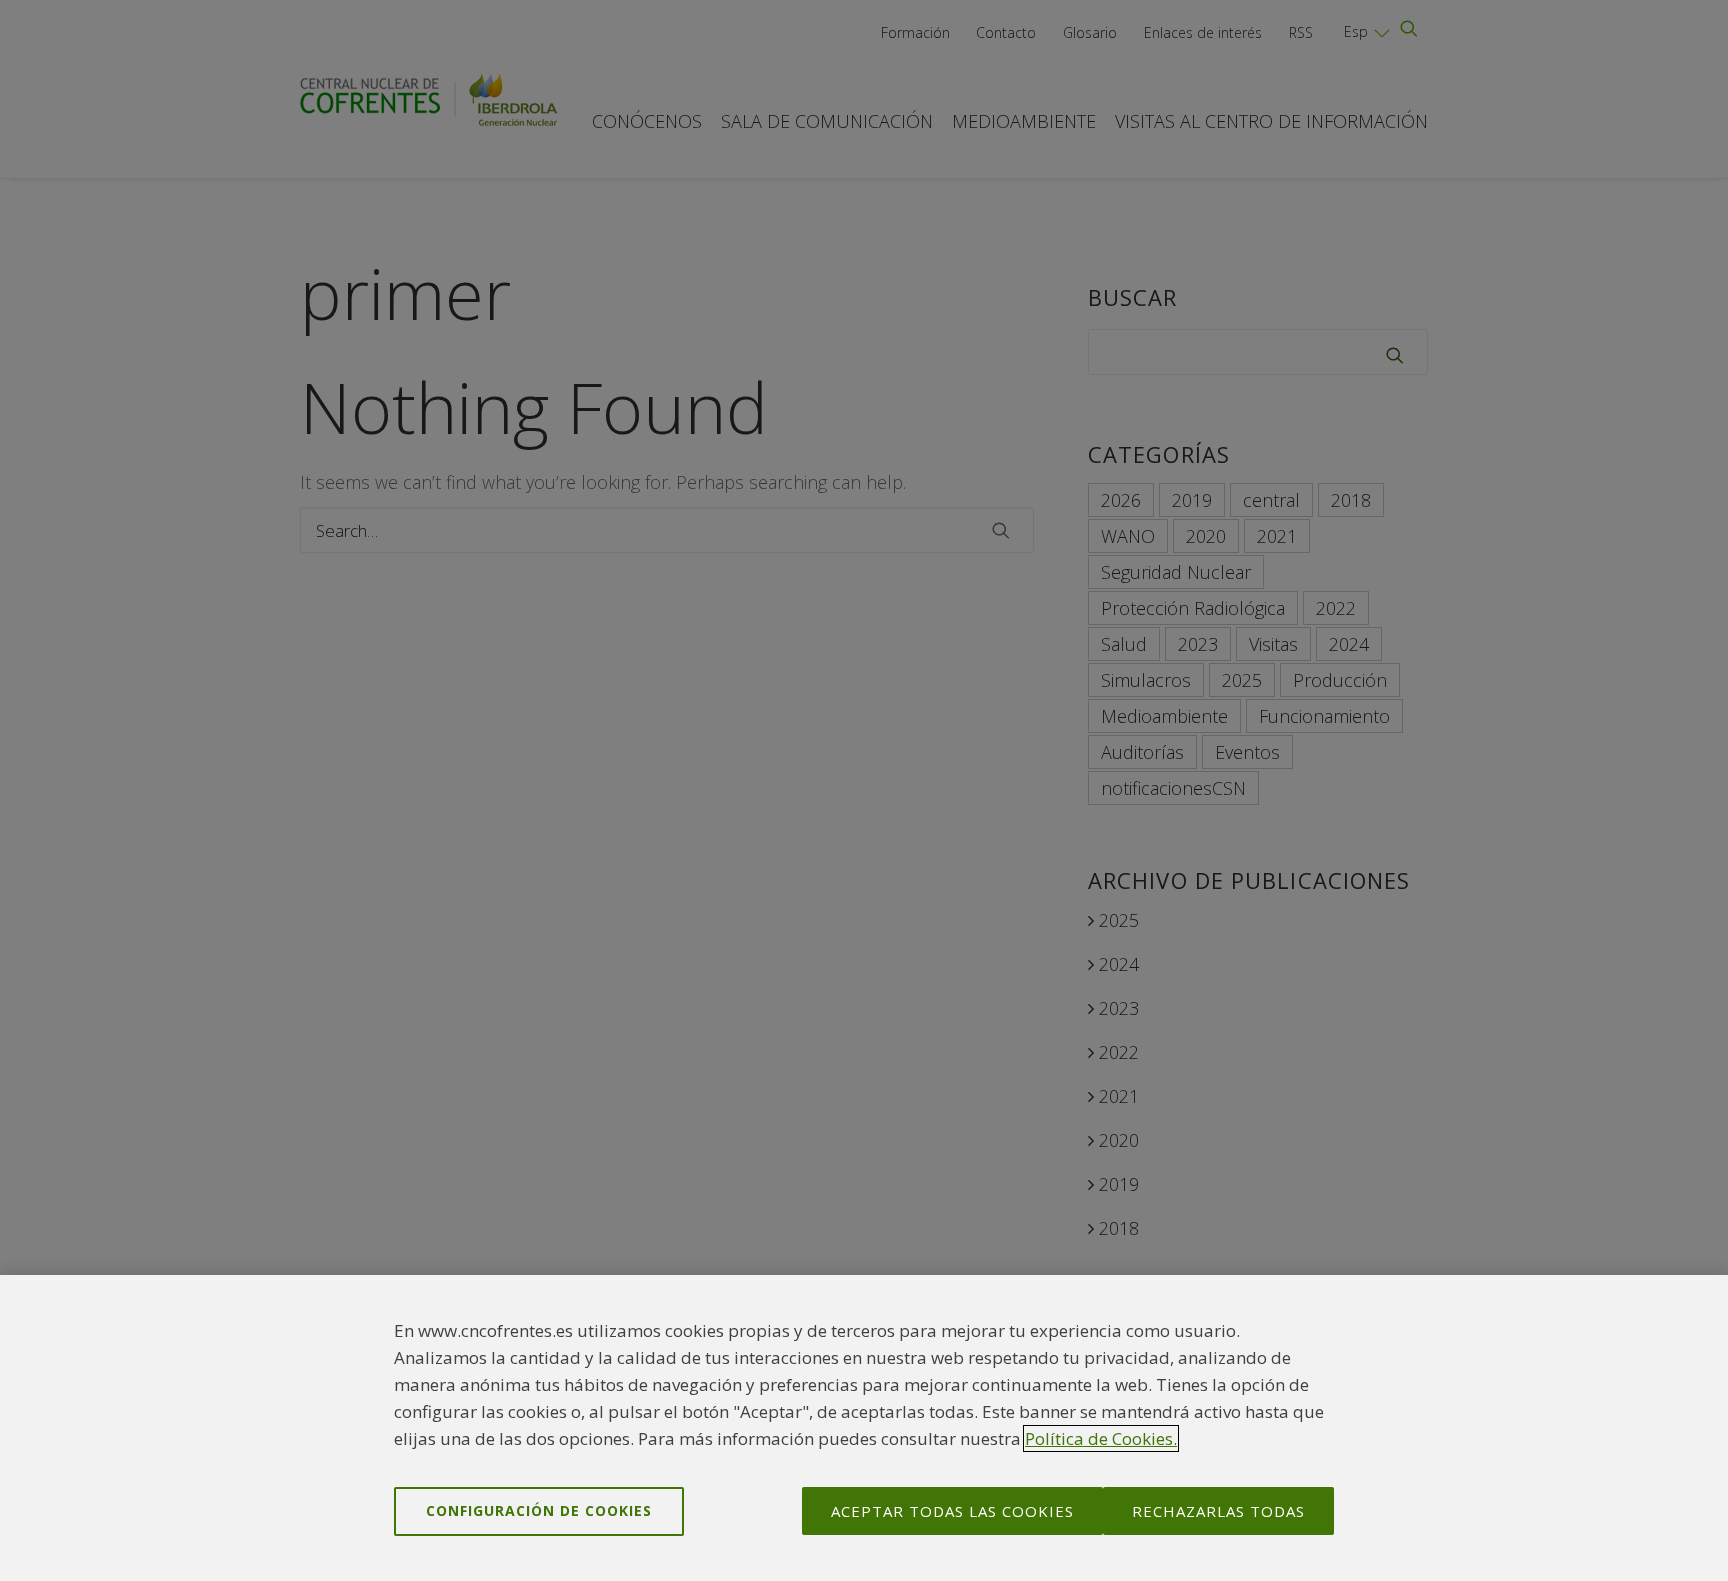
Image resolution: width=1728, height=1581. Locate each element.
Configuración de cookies (539, 1510)
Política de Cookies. (1101, 1438)
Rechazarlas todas (1218, 1511)
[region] (864, 1428)
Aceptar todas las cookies (952, 1511)
